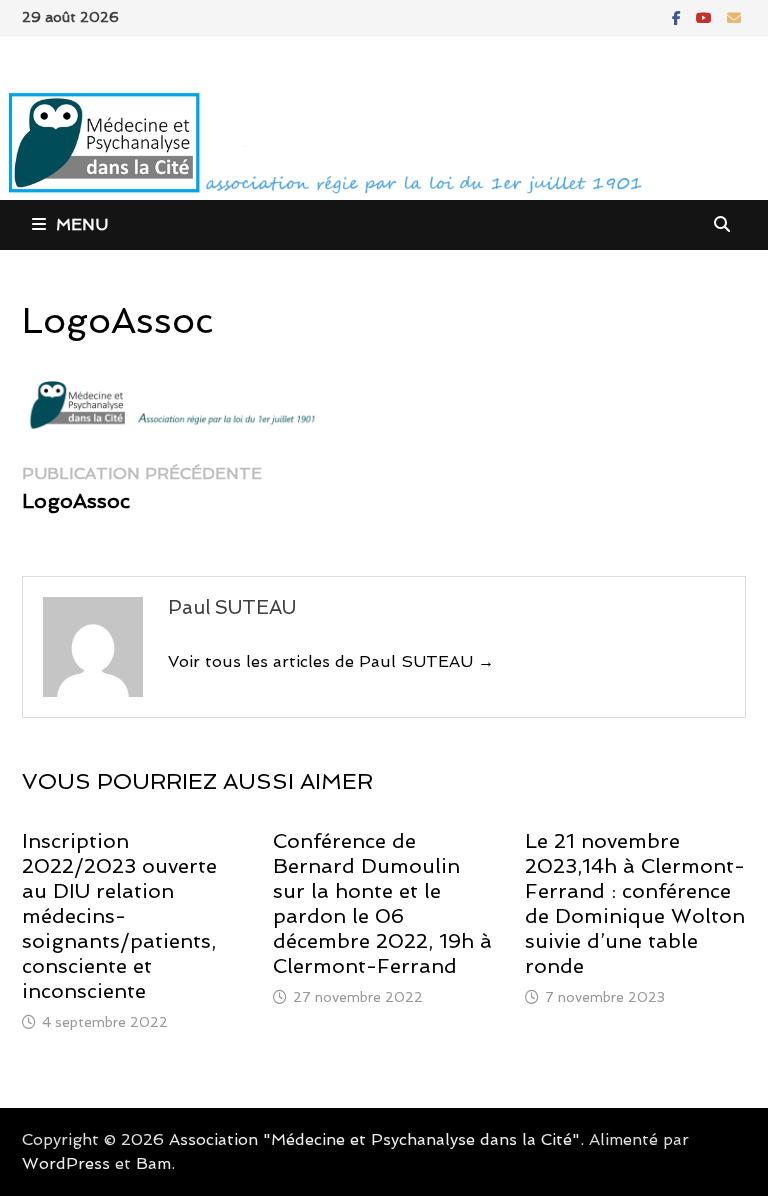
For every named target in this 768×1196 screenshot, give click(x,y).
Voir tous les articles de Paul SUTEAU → (331, 661)
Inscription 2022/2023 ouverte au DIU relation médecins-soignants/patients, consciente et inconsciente (119, 916)
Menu (82, 224)
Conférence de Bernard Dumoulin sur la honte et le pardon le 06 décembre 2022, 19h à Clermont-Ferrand (382, 903)
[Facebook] (679, 16)
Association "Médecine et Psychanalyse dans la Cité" (374, 1139)
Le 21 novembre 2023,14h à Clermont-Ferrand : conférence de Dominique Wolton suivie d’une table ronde (635, 903)
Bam (153, 1163)
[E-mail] (734, 16)
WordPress (66, 1163)
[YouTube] (706, 16)
